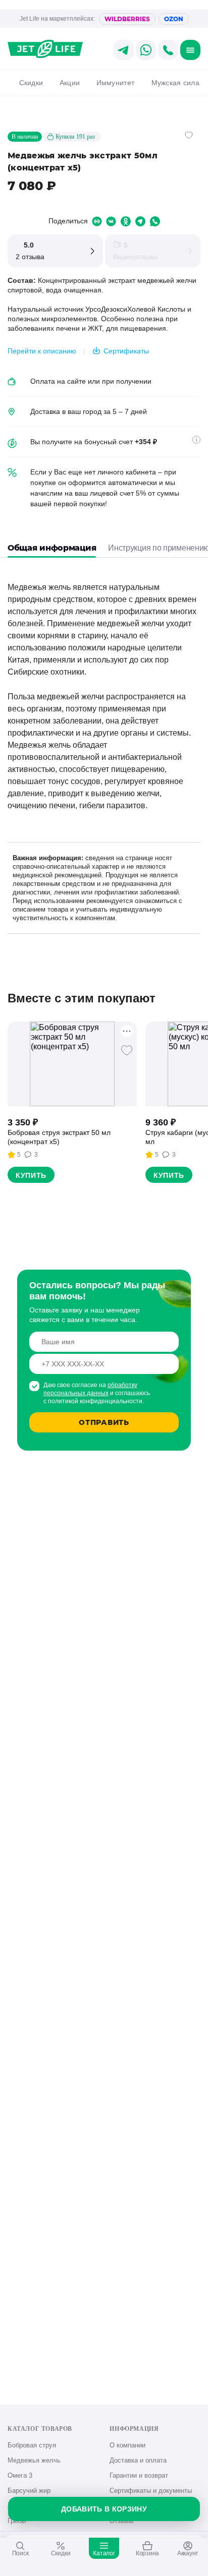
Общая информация (52, 548)
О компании (127, 2445)
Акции (70, 83)
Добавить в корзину (104, 2509)
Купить (31, 1175)
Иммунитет (115, 83)
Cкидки (31, 83)
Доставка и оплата (138, 2460)
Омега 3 (20, 2475)
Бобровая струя (32, 2445)
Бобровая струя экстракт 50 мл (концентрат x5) (59, 1137)
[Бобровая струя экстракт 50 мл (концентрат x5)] (72, 1064)
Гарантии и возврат (139, 2475)
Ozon (174, 19)
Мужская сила (175, 83)
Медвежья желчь (34, 2460)
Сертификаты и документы (151, 2491)
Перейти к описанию (42, 351)
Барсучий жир (29, 2491)
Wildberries (127, 19)
